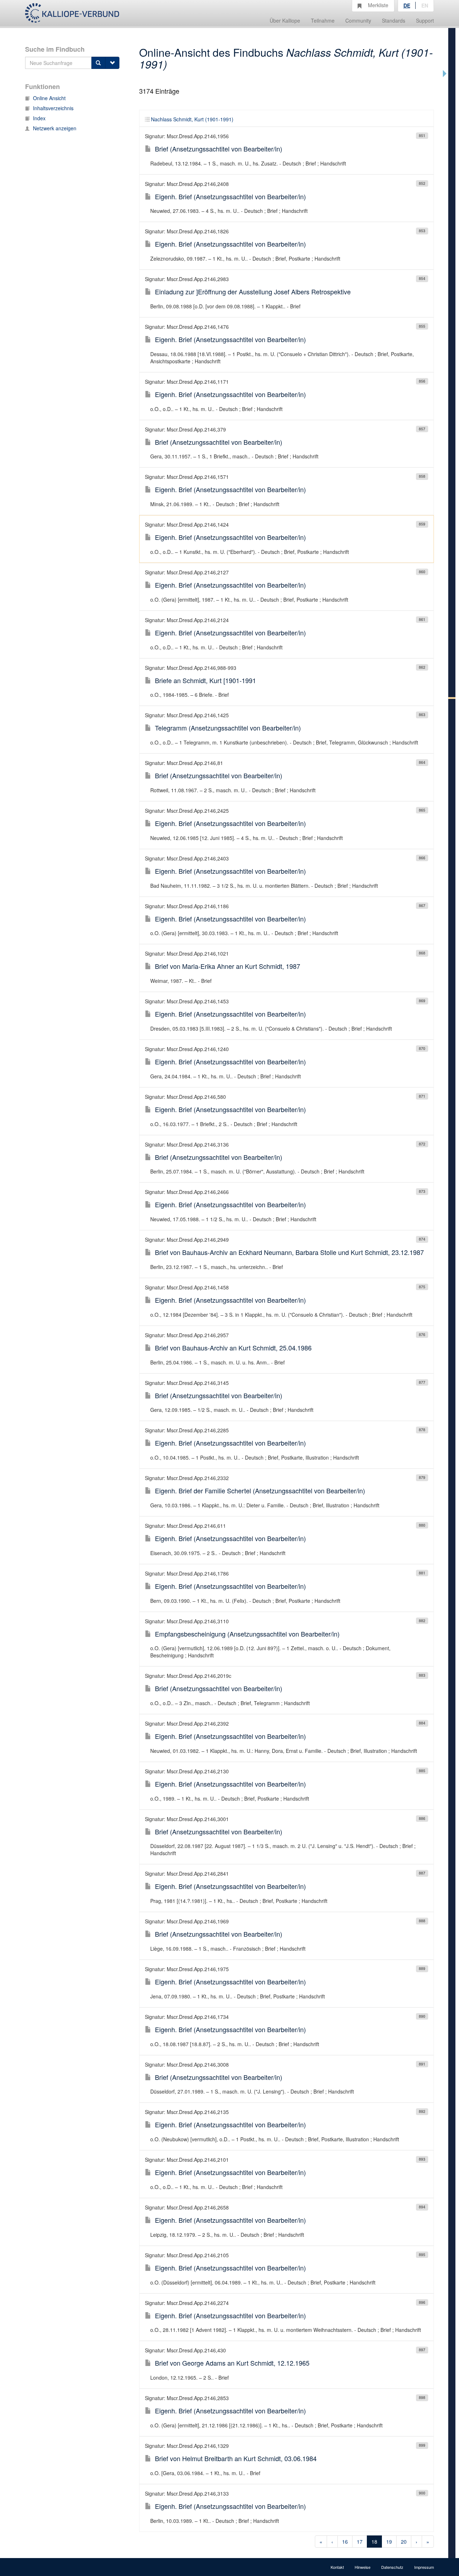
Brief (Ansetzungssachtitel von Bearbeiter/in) (219, 149)
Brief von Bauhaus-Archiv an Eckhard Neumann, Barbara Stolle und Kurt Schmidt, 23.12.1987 (289, 1252)
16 (345, 2542)
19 (389, 2542)
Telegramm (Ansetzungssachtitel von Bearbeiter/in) (228, 728)
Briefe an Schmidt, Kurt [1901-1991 (205, 680)
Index (39, 118)
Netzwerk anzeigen (55, 128)
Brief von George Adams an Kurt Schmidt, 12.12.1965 (232, 2363)
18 (374, 2542)
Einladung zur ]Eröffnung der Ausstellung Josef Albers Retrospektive (253, 291)
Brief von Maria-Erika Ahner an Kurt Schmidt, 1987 (228, 966)
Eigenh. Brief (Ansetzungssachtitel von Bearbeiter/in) (230, 196)
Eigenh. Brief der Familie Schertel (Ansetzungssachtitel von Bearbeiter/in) (260, 1490)
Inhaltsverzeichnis (53, 108)
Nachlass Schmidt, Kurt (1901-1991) (192, 119)
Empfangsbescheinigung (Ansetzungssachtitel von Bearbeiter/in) (247, 1634)
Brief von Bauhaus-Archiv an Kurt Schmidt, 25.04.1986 (233, 1348)
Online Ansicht (49, 98)
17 (360, 2542)
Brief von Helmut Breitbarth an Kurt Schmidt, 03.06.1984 (236, 2458)
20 (404, 2542)
